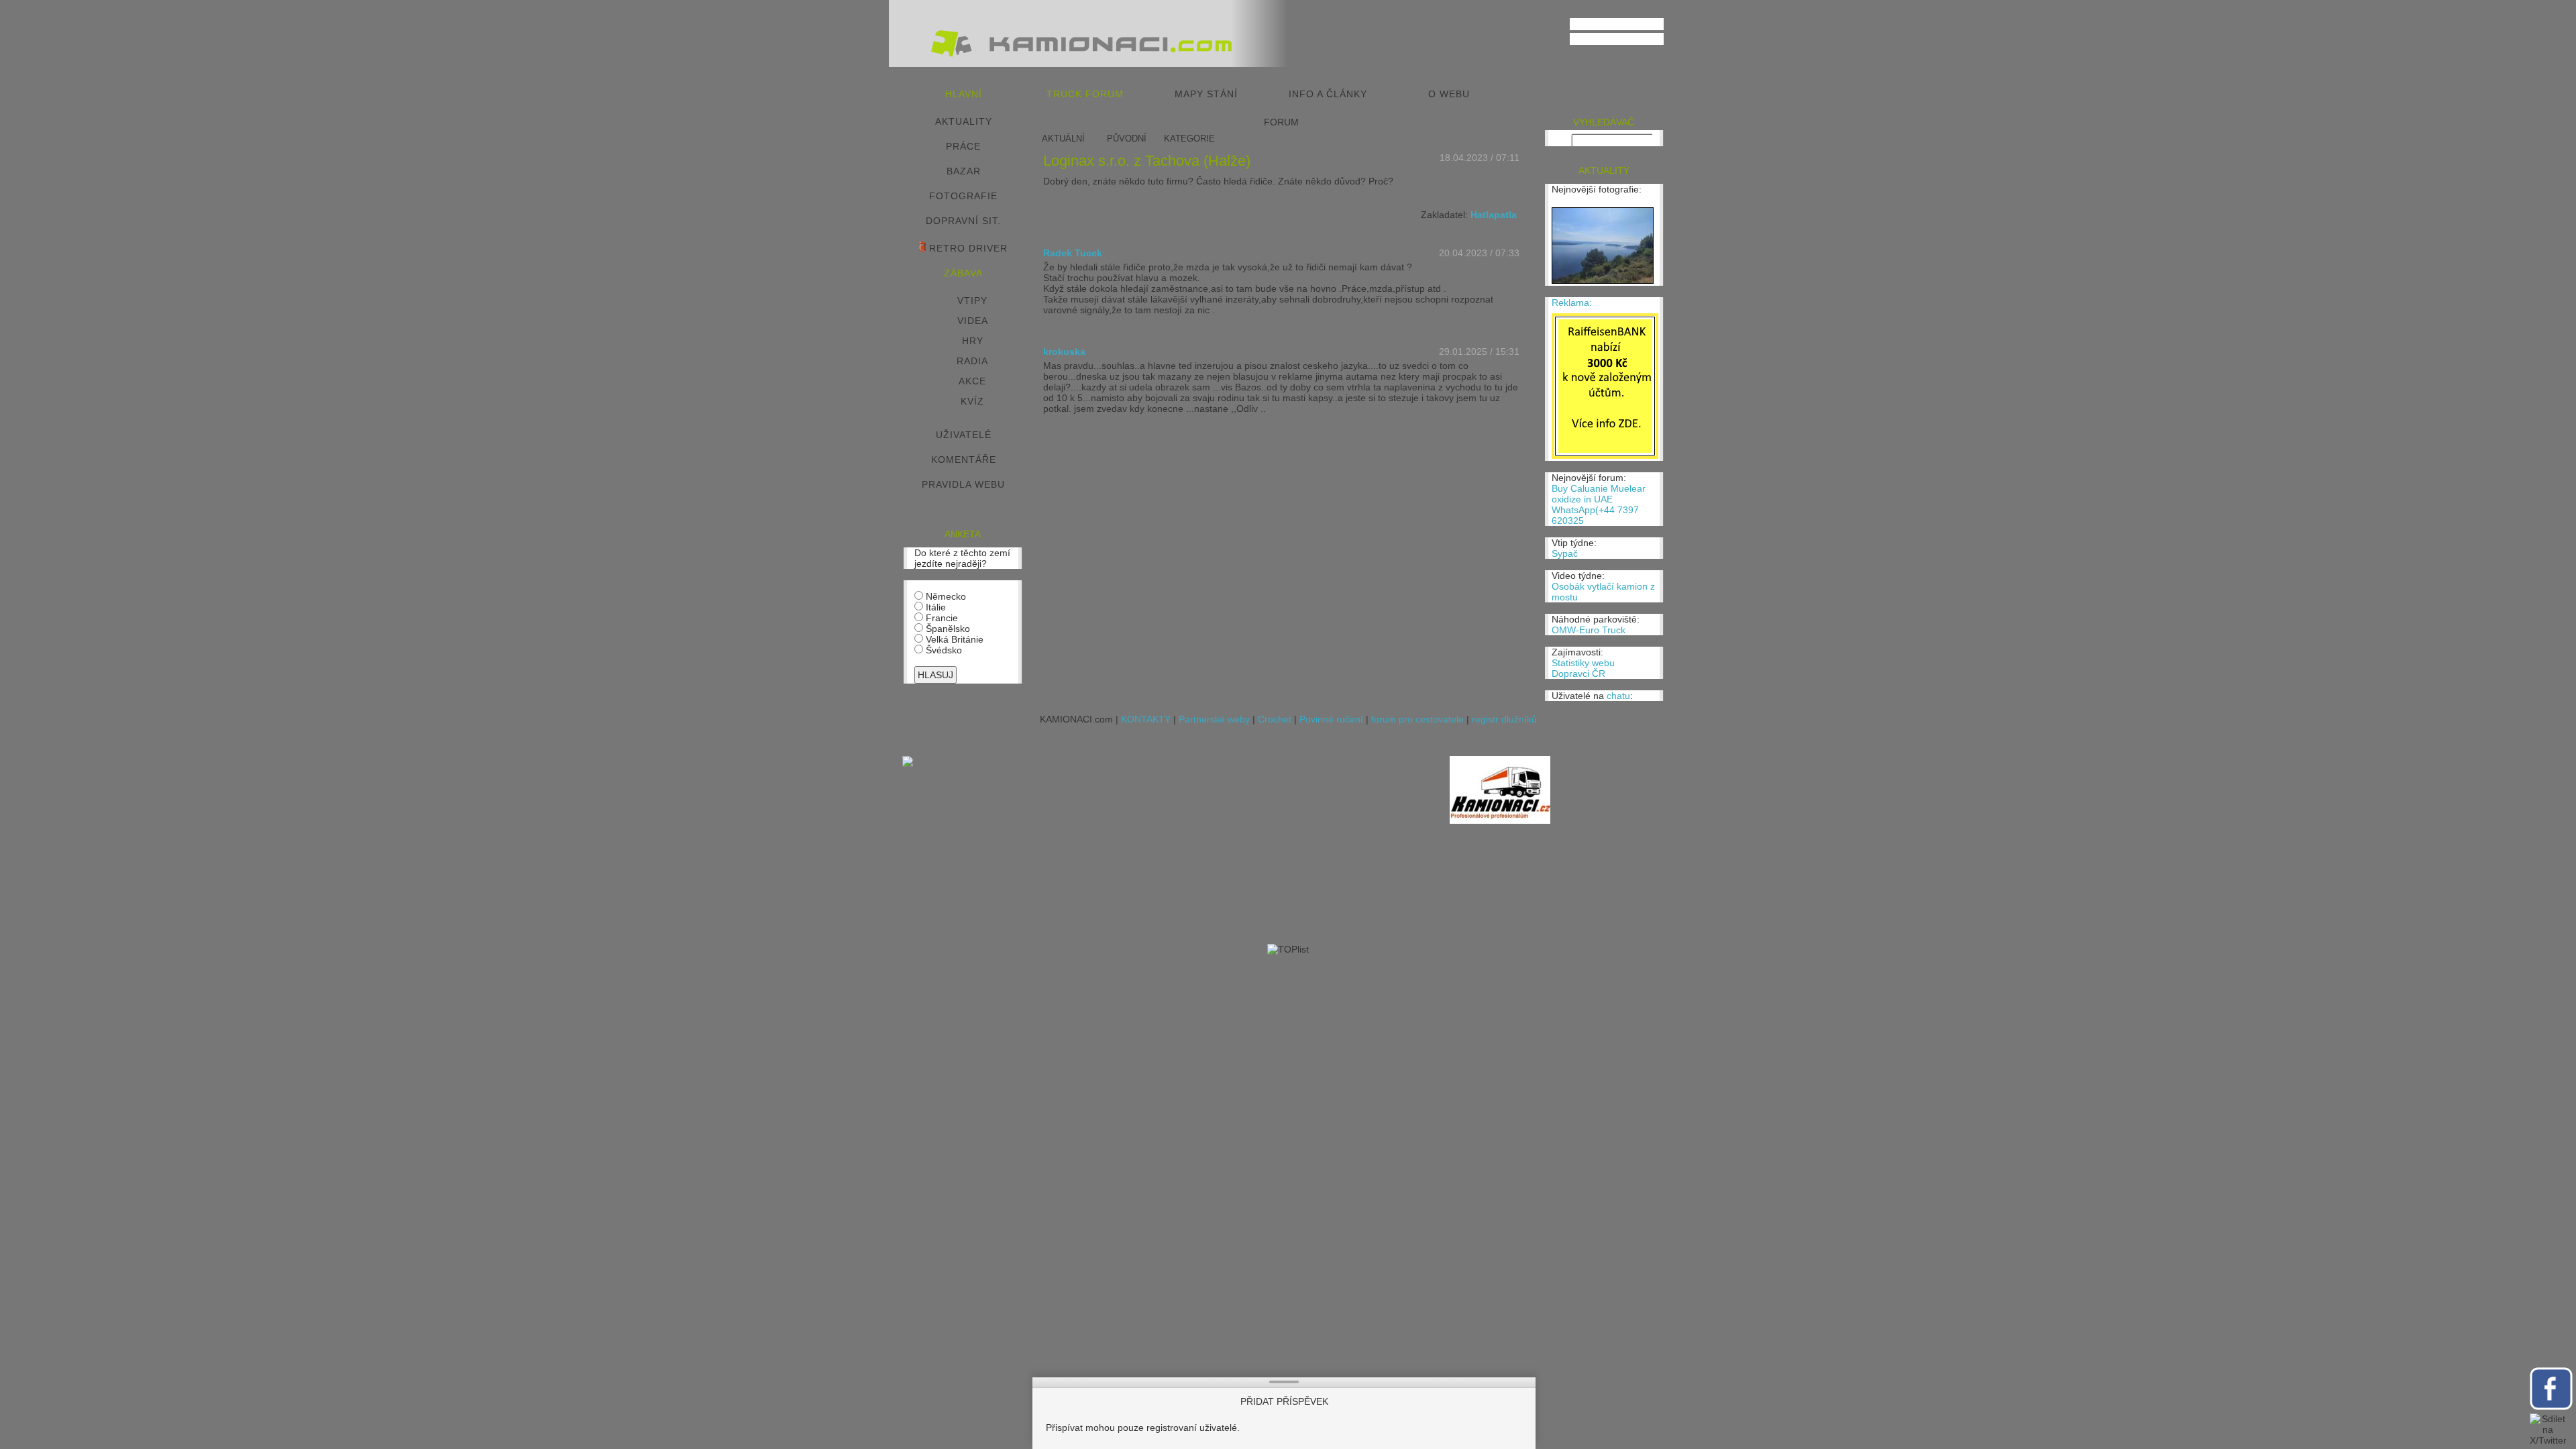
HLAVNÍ (964, 94)
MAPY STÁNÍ (1206, 94)
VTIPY (972, 301)
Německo (945, 596)
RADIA (972, 361)
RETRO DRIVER (967, 248)
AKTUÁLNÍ (1063, 139)
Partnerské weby (1214, 719)
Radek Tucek (1073, 253)
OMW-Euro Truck (1589, 630)
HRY (973, 341)
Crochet (1275, 719)
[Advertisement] (1185, 850)
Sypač (1565, 553)
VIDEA (973, 321)
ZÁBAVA (963, 273)
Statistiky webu (1583, 663)
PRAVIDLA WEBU (963, 484)
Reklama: (1572, 303)
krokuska (1064, 352)
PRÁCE (963, 146)
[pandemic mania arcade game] (908, 763)
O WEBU (1449, 94)
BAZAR (964, 171)
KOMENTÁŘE (964, 460)
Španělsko (947, 629)
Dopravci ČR (1578, 674)
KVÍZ (972, 401)
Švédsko (943, 650)
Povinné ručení (1331, 719)
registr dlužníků (1504, 719)
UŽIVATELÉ (964, 435)
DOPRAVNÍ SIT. (963, 221)
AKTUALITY (964, 121)
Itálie (934, 607)
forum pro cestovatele (1417, 719)
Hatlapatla (1494, 215)
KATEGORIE (1189, 139)
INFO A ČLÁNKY (1328, 94)
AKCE (972, 381)
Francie (941, 618)
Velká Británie (953, 639)
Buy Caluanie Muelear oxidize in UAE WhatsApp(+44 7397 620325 (1599, 504)
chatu (1618, 696)
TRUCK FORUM (1085, 94)
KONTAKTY (1146, 719)
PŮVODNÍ (1127, 139)
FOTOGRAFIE (963, 196)
